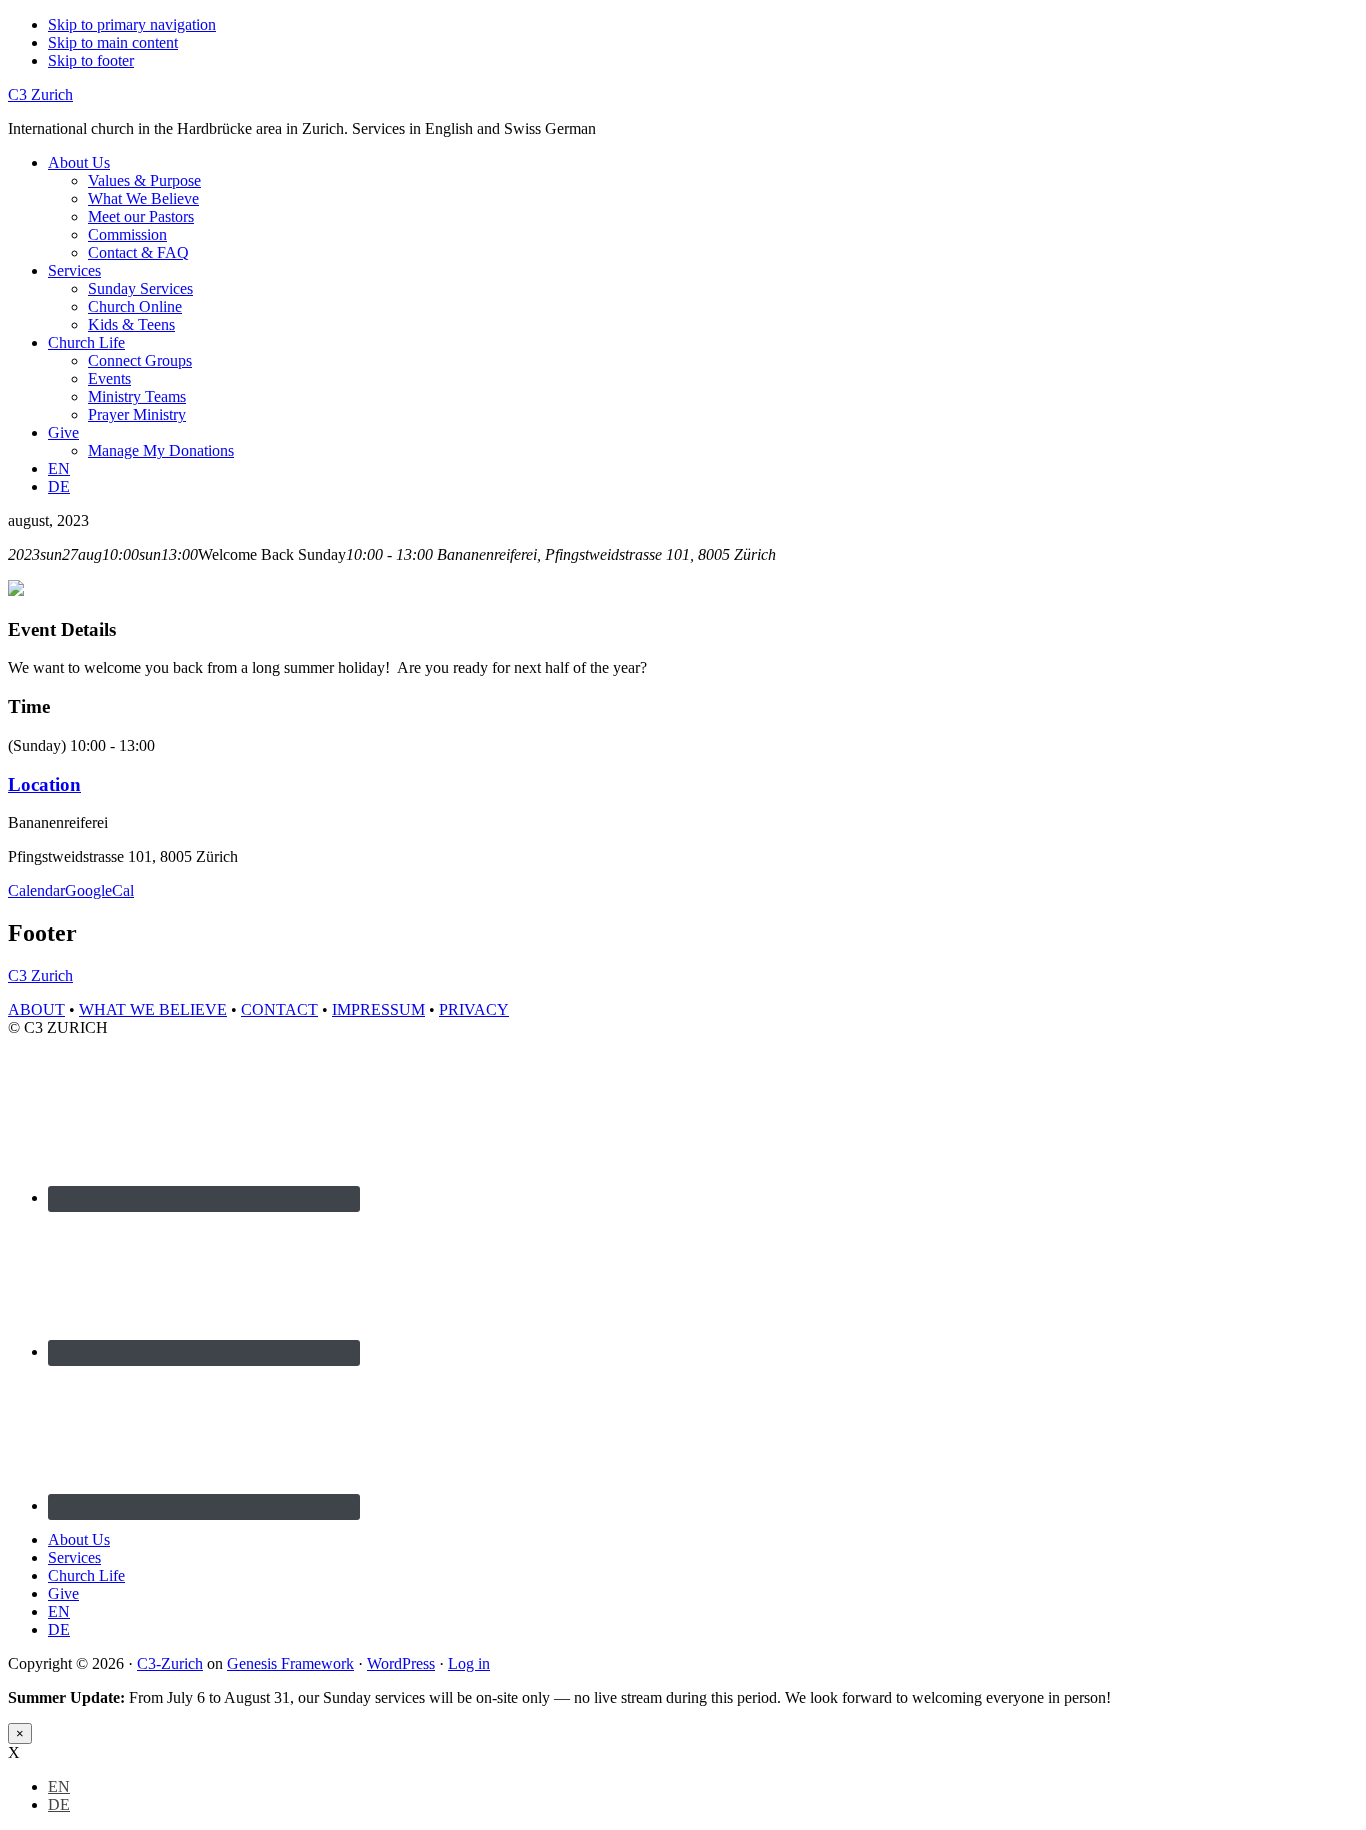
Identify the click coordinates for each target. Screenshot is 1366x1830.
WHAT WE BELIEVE (153, 1009)
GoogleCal (99, 890)
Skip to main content (113, 42)
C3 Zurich (40, 94)
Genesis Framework (290, 1663)
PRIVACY (474, 1009)
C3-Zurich (170, 1663)
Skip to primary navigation (132, 24)
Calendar (36, 890)
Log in (469, 1663)
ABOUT (36, 1009)
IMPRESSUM (378, 1009)
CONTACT (279, 1009)
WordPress (401, 1663)
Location (44, 784)
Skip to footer (91, 60)
